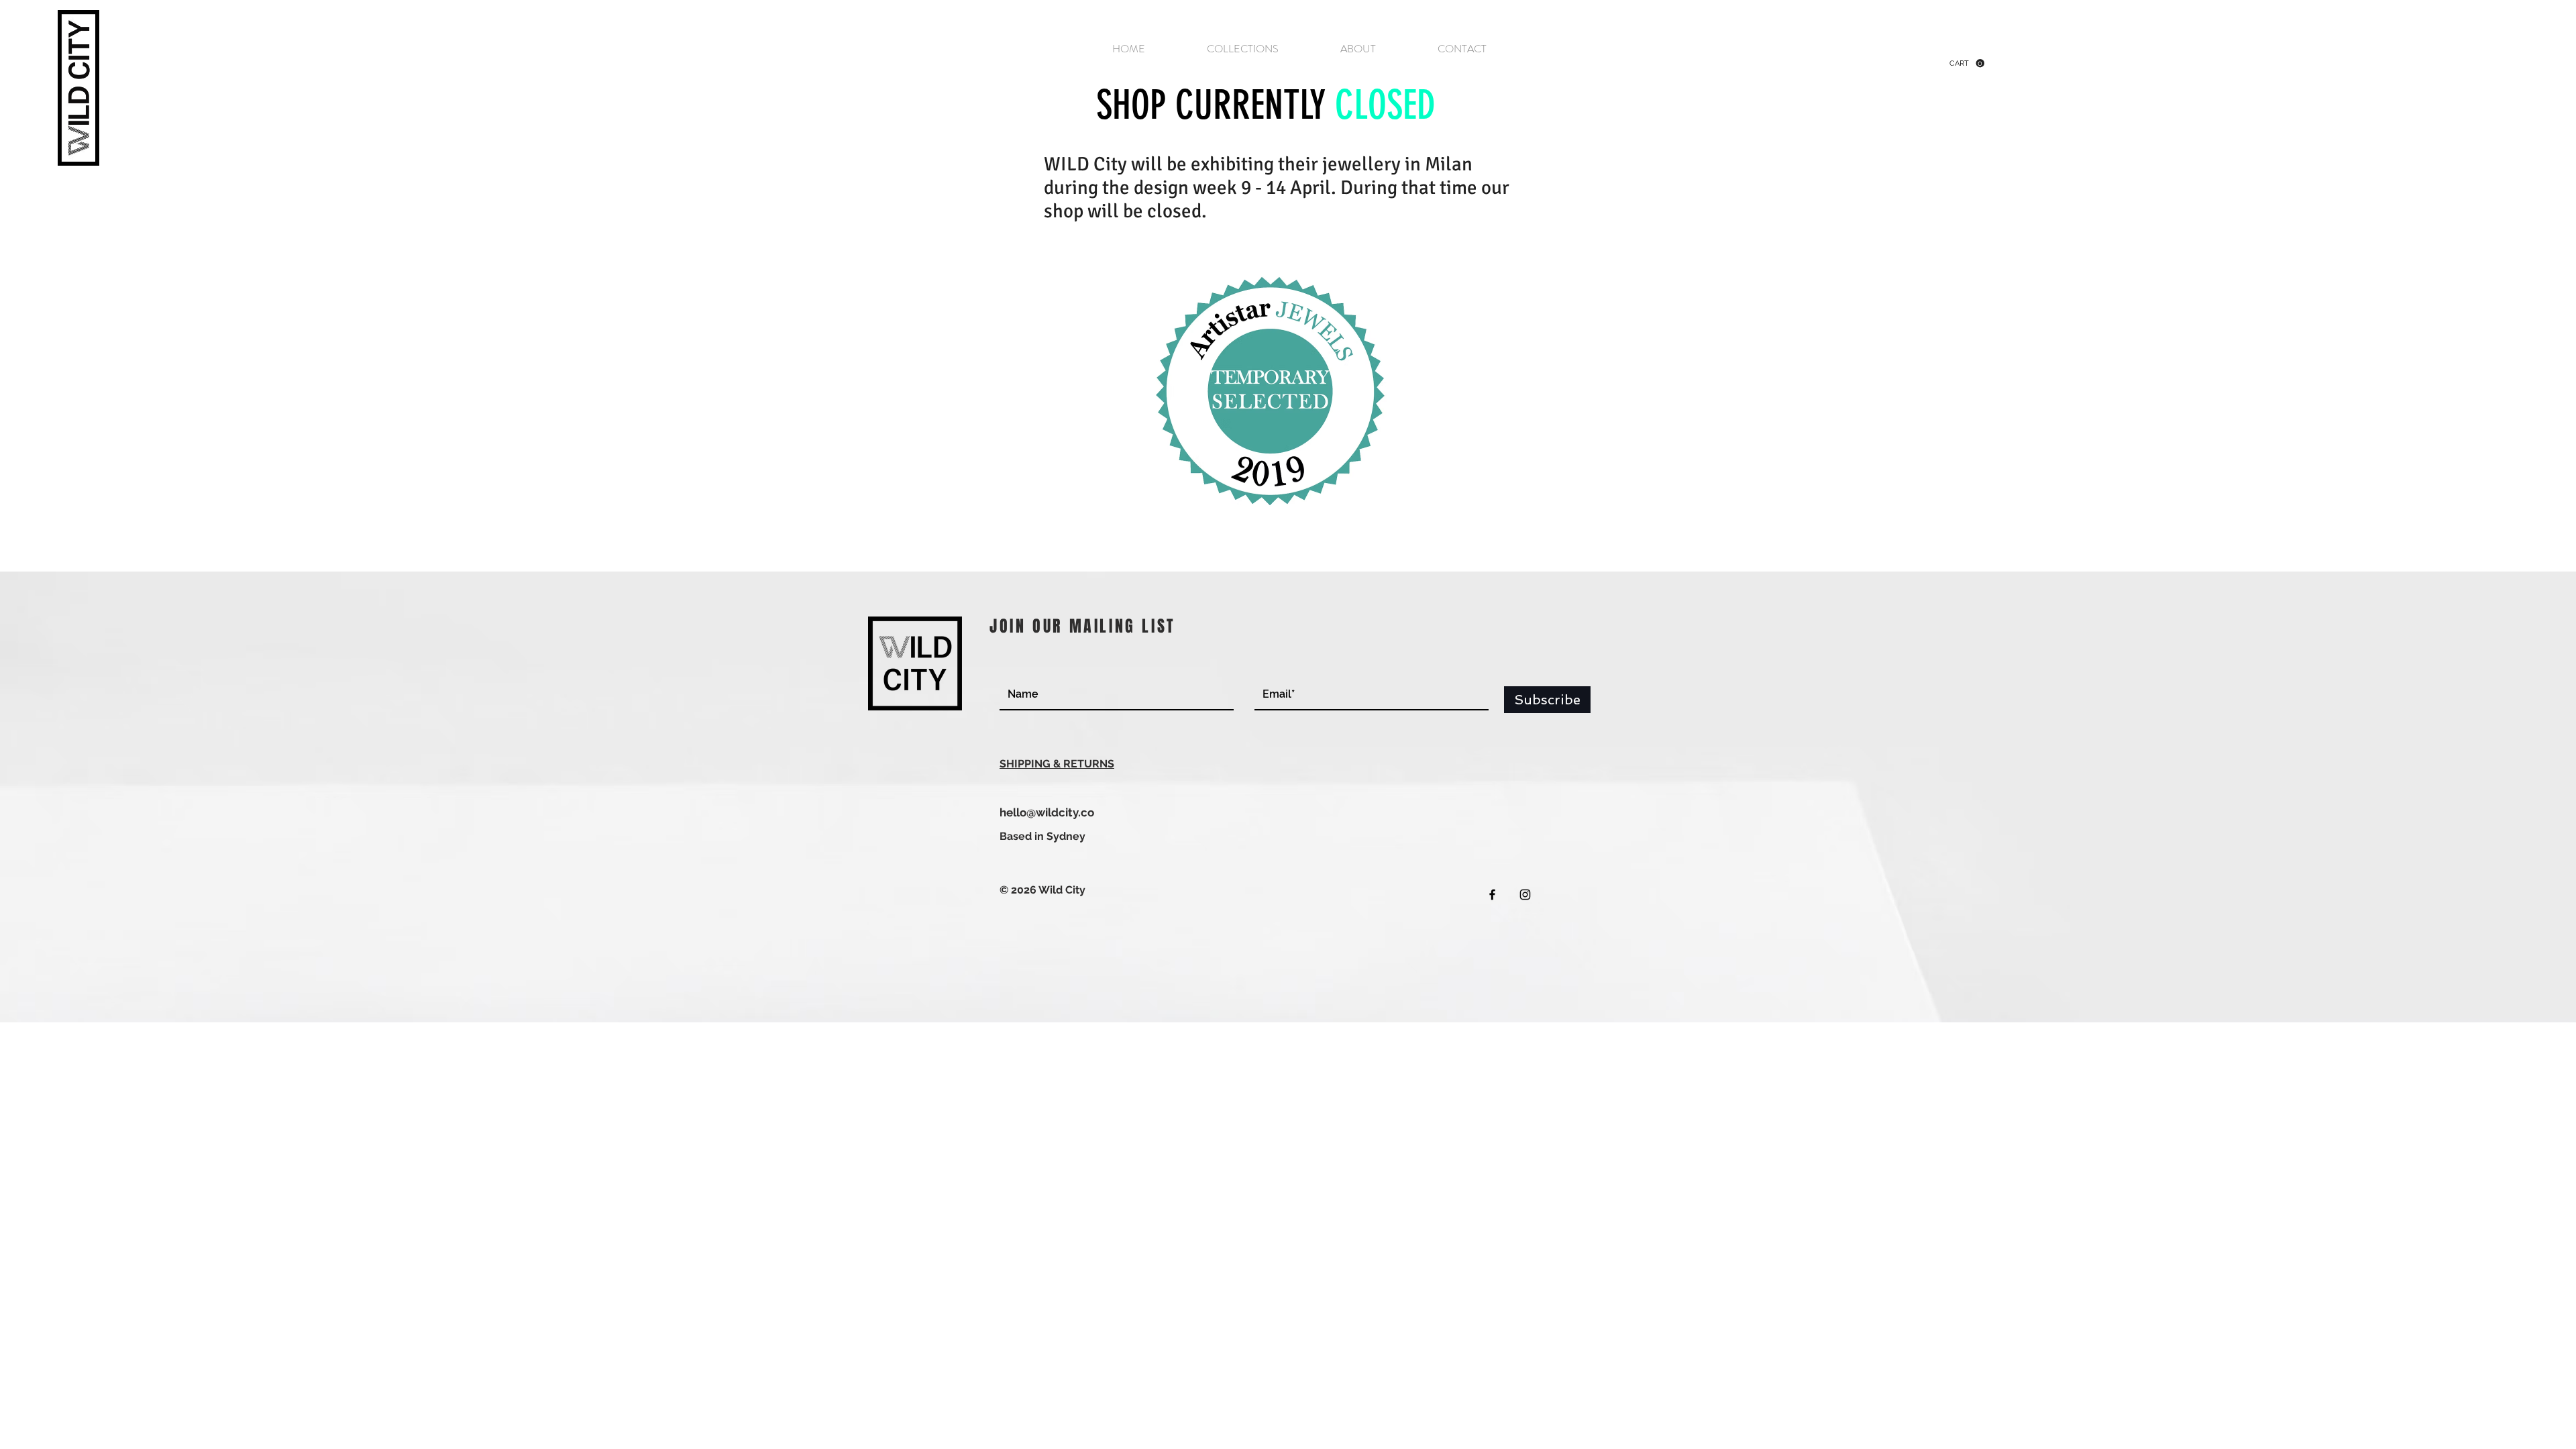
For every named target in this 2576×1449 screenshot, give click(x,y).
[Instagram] (1525, 895)
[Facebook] (1492, 895)
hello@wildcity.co (1047, 812)
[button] (1967, 63)
